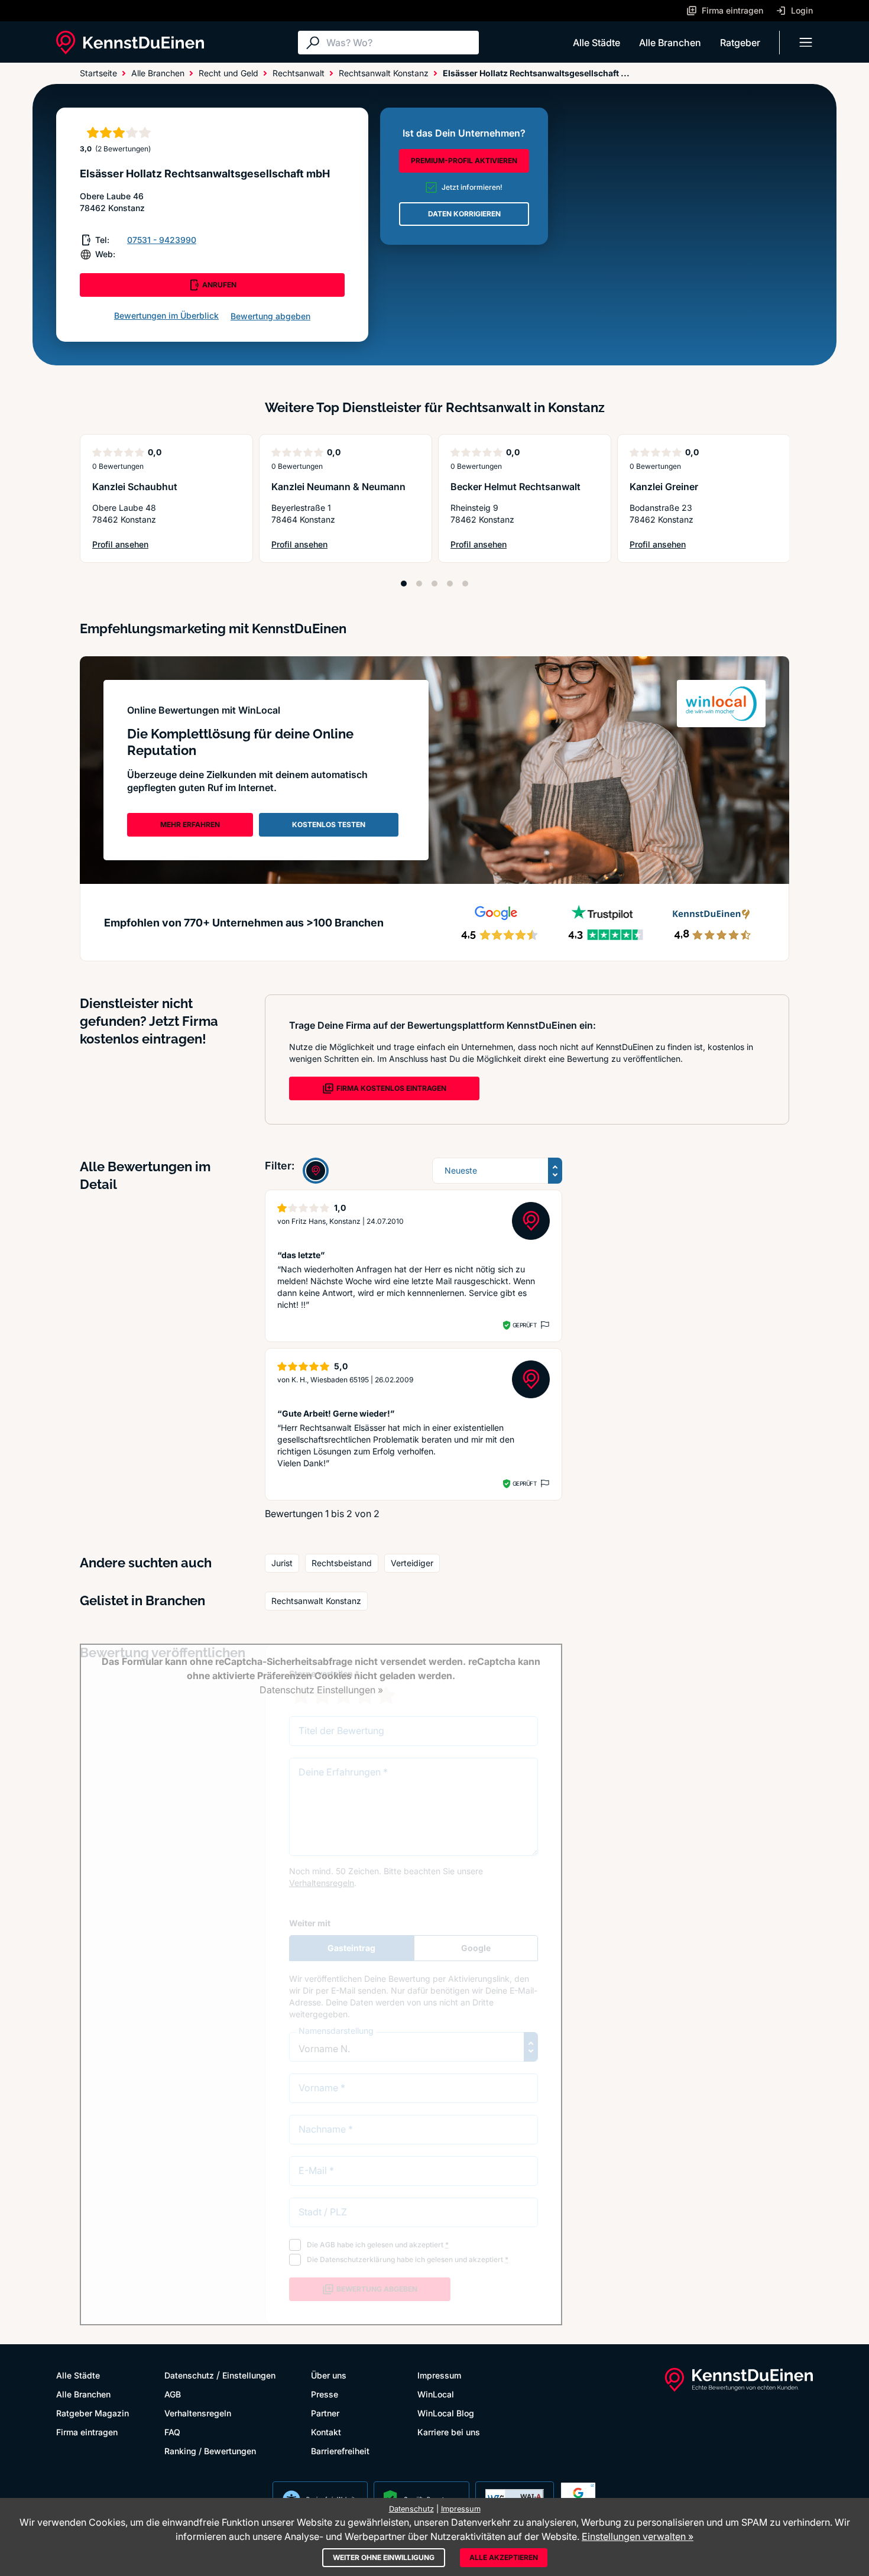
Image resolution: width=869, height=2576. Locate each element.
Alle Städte (596, 43)
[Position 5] (465, 584)
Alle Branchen (670, 43)
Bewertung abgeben (270, 316)
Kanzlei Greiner (664, 487)
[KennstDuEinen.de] (130, 43)
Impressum (439, 2375)
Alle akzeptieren (504, 2557)
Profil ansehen (131, 545)
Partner (325, 2413)
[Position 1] (404, 584)
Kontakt (326, 2432)
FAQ (172, 2432)
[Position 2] (419, 584)
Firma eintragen (87, 2432)
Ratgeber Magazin (93, 2413)
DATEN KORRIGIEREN (464, 214)
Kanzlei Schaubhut (135, 487)
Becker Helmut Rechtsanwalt (515, 487)
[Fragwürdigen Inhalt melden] (544, 1325)
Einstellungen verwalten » (638, 2536)
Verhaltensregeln (198, 2413)
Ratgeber (740, 43)
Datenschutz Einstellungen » (321, 1690)
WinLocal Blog (446, 2413)
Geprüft (525, 1325)
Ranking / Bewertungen (210, 2451)
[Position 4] (450, 584)
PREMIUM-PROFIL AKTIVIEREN (464, 161)
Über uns (329, 2375)
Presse (325, 2394)
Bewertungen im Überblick (166, 315)
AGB (173, 2394)
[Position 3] (434, 584)
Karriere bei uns (449, 2432)
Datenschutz (189, 2375)
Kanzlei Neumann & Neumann (338, 487)
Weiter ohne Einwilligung (384, 2557)
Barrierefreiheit (340, 2451)
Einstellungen (249, 2375)
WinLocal (436, 2394)
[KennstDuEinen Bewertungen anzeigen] (316, 1171)
